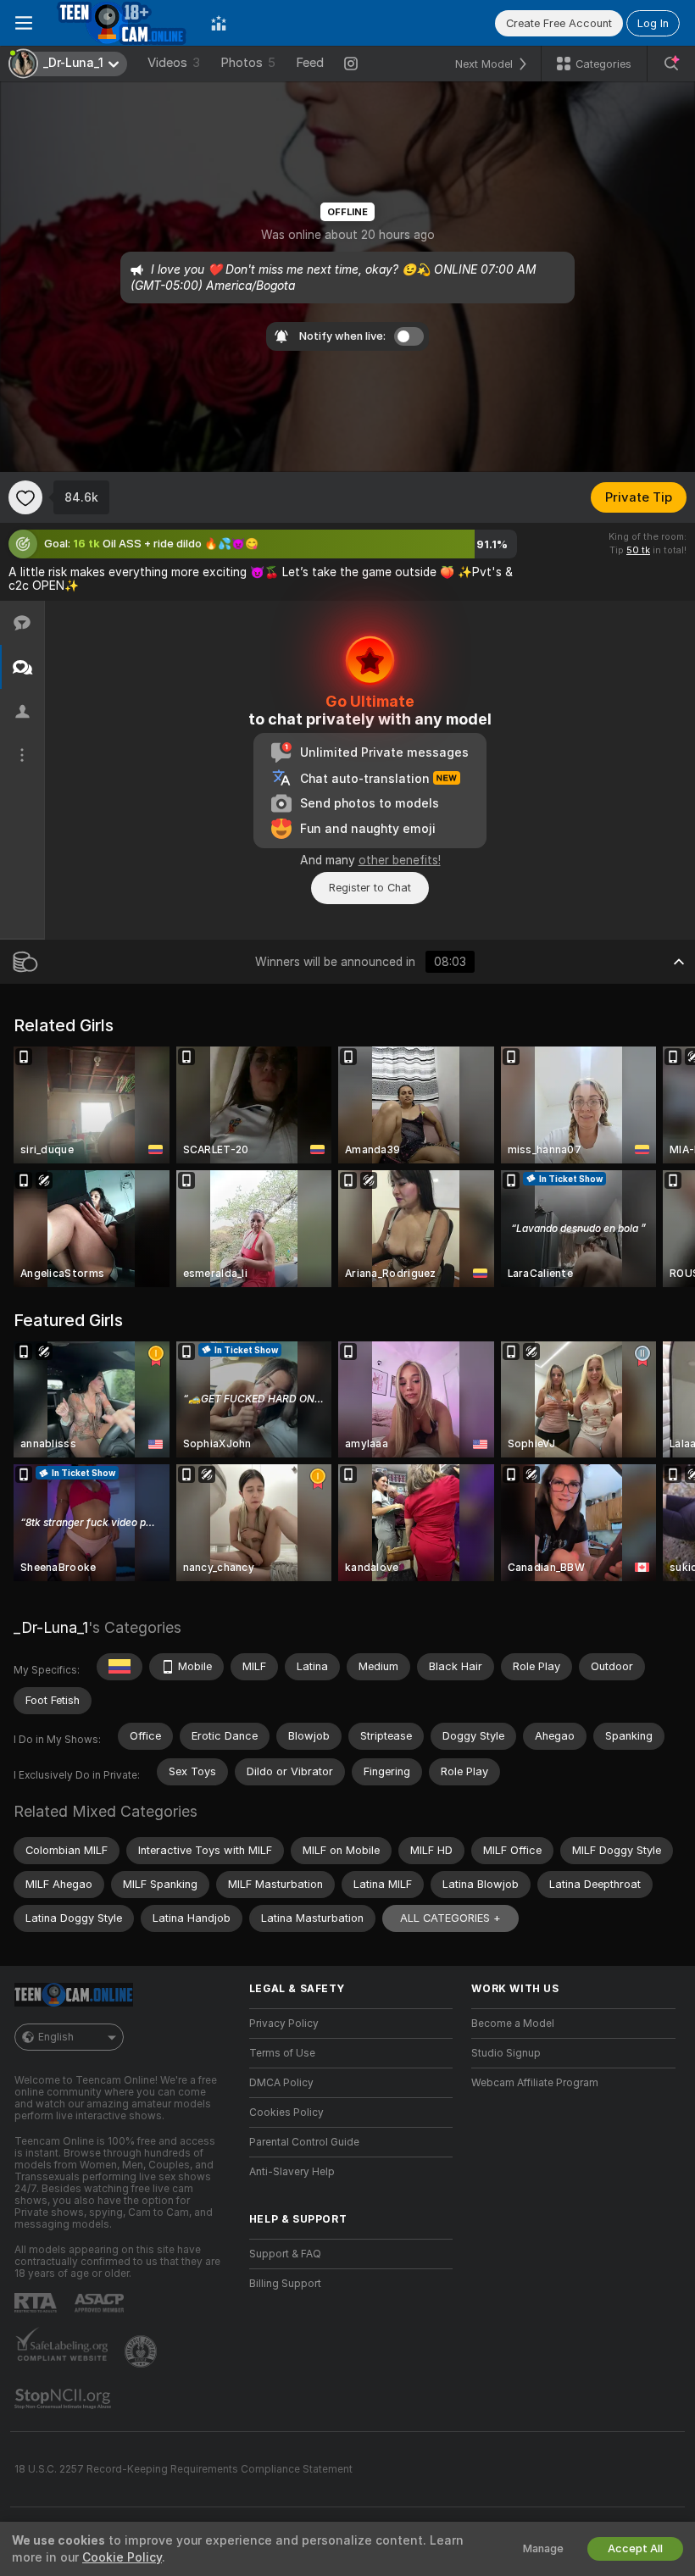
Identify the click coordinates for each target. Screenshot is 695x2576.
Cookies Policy (286, 2112)
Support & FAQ (285, 2254)
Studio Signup (506, 2053)
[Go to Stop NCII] (64, 2399)
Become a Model (513, 2024)
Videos (174, 63)
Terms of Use (282, 2053)
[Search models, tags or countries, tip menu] (671, 64)
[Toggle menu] (24, 23)
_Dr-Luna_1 (51, 1627)
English (56, 2037)
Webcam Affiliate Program (535, 2083)
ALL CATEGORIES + (450, 1918)
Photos (248, 63)
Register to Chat (370, 888)
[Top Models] (219, 23)
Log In (653, 23)
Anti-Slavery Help (292, 2172)
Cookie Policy (122, 2557)
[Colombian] (120, 1667)
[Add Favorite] (25, 497)
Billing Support (285, 2284)
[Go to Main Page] (122, 23)
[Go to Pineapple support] (142, 2351)
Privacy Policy (284, 2024)
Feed (310, 63)
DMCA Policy (281, 2083)
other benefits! (400, 860)
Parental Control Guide (304, 2142)
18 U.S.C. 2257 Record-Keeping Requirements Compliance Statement (183, 2469)
